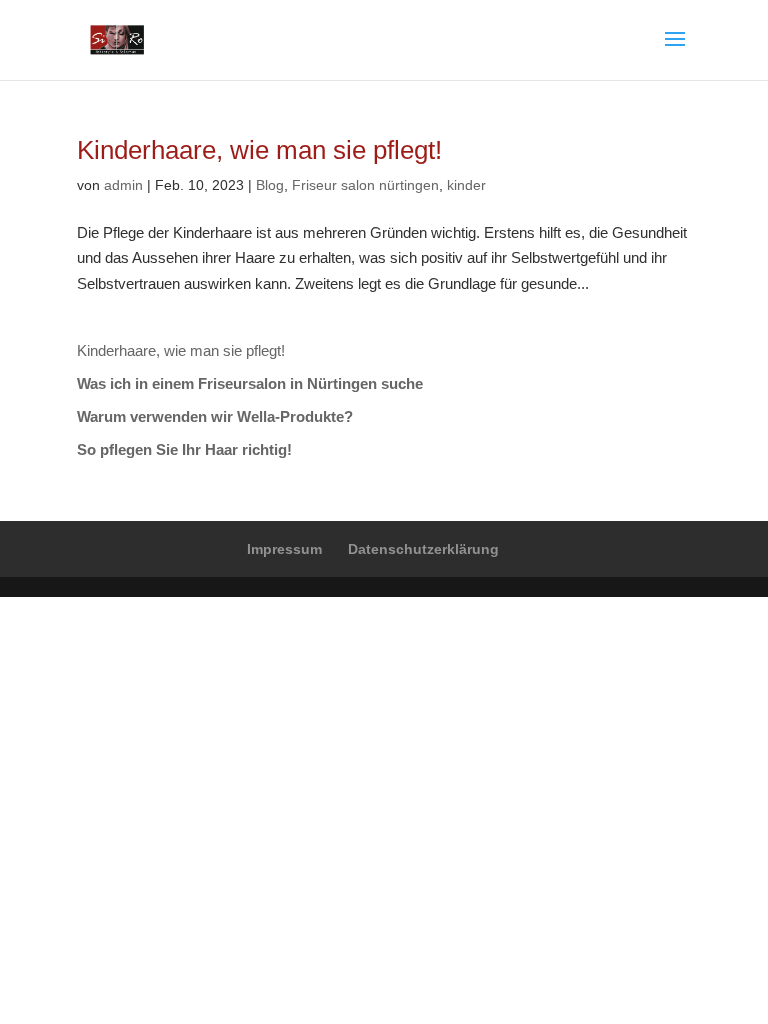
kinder (466, 185)
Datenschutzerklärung (423, 549)
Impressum (284, 549)
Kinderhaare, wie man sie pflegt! (259, 150)
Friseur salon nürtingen (365, 185)
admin (123, 185)
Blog (270, 185)
